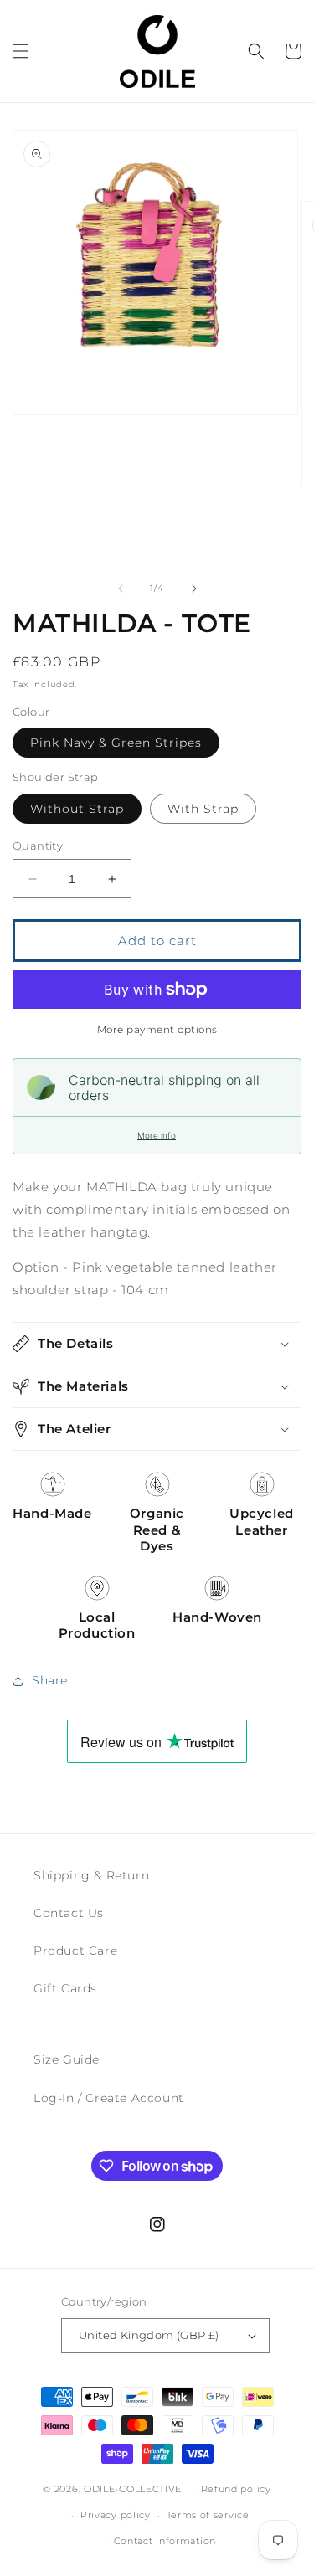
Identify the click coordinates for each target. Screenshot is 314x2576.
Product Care (75, 1951)
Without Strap (77, 809)
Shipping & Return (91, 1875)
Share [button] (50, 1680)
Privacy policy (116, 2515)
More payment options (157, 1029)
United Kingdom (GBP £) (149, 2335)
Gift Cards (65, 1988)
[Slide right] (194, 589)
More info (157, 1135)
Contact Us (69, 1913)
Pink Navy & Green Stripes (116, 743)
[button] (21, 51)
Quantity (38, 846)
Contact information (165, 2541)
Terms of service (208, 2515)
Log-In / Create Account (109, 2098)
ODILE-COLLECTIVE (133, 2489)
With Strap (203, 809)
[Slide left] (121, 589)
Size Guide (67, 2059)
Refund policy (236, 2489)
